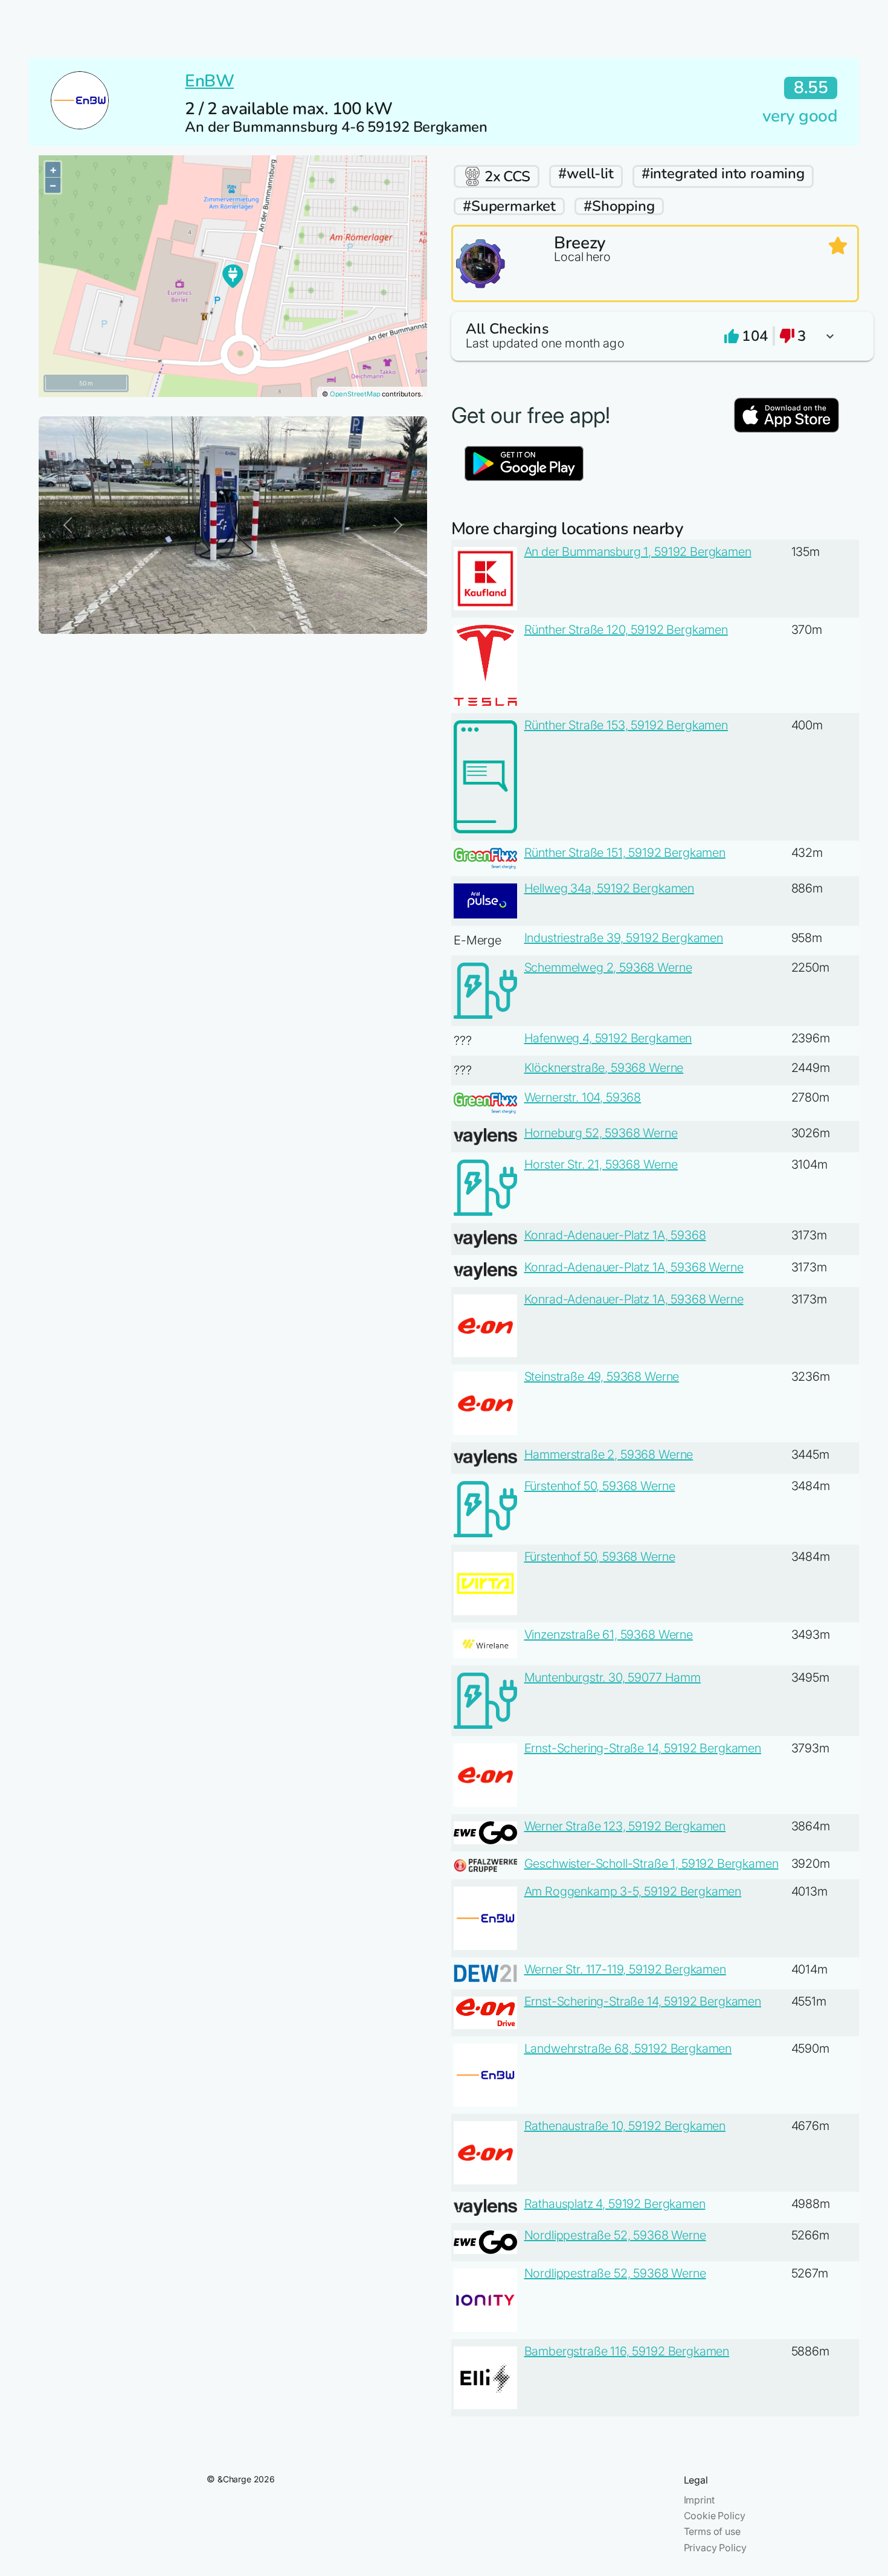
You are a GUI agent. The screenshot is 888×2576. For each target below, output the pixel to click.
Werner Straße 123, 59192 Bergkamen (625, 1826)
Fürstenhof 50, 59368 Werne (600, 1486)
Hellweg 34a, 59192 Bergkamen (610, 888)
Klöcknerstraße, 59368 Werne (604, 1068)
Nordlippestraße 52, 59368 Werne (615, 2235)
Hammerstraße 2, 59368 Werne (609, 1454)
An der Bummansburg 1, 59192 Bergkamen (638, 552)
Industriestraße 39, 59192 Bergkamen (624, 938)
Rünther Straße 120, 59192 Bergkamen (626, 630)
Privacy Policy (715, 2548)
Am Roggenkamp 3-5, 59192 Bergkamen (633, 1891)
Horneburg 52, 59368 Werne (601, 1133)
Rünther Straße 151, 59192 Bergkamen (625, 853)
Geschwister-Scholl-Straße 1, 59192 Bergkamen (652, 1864)
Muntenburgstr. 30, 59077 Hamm (613, 1677)
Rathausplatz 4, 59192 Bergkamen (615, 2204)
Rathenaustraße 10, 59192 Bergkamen (625, 2126)
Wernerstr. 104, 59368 (583, 1097)
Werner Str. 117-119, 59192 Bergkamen (625, 1969)
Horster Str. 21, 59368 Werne (601, 1164)
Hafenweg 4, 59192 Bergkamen (608, 1038)
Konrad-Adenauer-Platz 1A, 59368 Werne (634, 1267)
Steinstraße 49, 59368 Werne (602, 1377)
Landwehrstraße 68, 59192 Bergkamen (628, 2048)
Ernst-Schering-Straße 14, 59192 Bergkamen (643, 1748)
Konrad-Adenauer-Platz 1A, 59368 (615, 1235)
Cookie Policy (715, 2516)
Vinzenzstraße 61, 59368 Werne (609, 1635)
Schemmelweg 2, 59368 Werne (608, 967)
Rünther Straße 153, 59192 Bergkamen (626, 725)
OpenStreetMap (355, 394)
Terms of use (712, 2531)
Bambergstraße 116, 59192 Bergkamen (627, 2351)
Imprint (699, 2500)
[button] (655, 336)
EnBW (209, 81)
